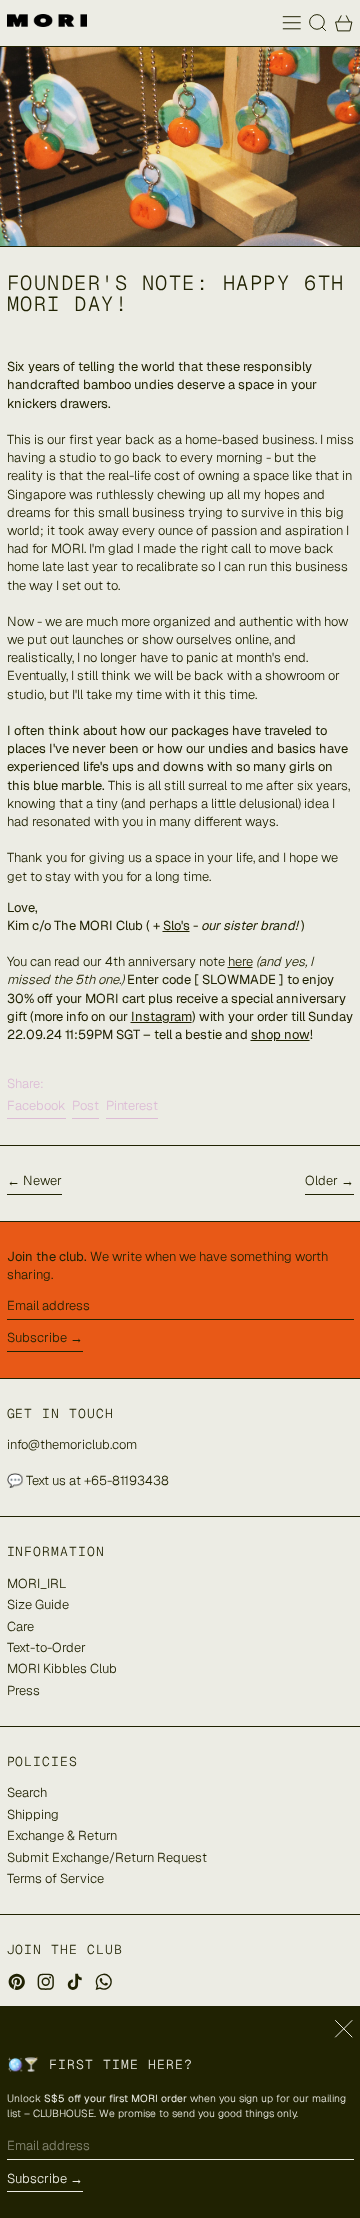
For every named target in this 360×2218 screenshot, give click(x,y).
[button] (318, 23)
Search (27, 1792)
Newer (42, 1180)
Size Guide (38, 1604)
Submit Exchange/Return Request (107, 1857)
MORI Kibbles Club (62, 1668)
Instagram (161, 1016)
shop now (280, 1034)
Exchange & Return (62, 1835)
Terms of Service (55, 1878)
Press (23, 1690)
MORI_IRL (36, 1583)
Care (20, 1626)
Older (321, 1180)
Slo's (176, 925)
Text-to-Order (46, 1647)
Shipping (33, 1814)
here (240, 961)
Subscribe (37, 1337)
